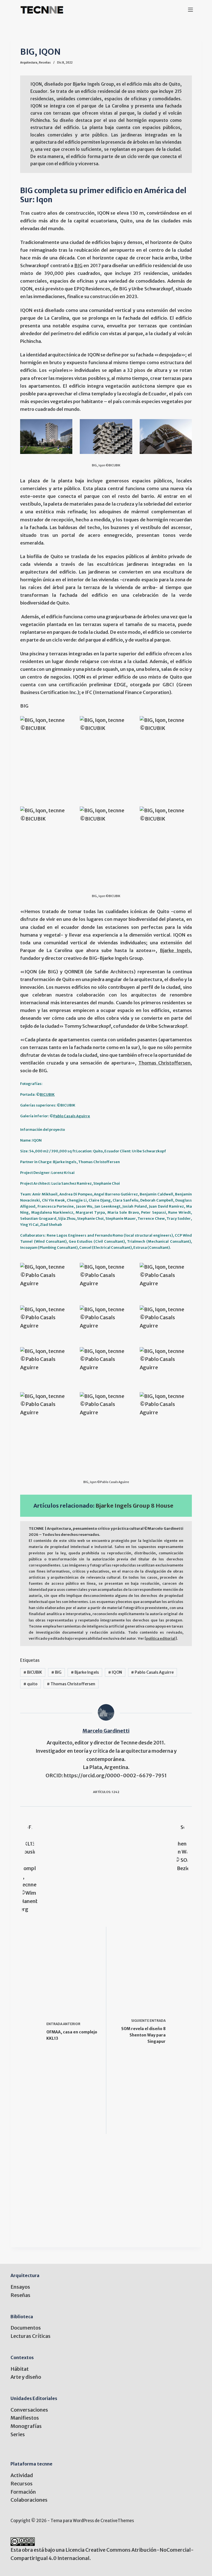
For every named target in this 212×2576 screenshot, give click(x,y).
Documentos (26, 2328)
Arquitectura (29, 63)
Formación (23, 2492)
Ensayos (20, 2287)
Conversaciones (29, 2410)
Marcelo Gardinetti (106, 1731)
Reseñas (45, 63)
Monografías (26, 2426)
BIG (78, 266)
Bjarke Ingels (175, 951)
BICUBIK (47, 1094)
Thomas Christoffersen (164, 1063)
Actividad (22, 2475)
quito (31, 1684)
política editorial (161, 1638)
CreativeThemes (117, 2521)
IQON (115, 1672)
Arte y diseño (26, 2377)
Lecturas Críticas (31, 2336)
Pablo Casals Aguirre (72, 1116)
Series (18, 2434)
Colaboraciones (29, 2500)
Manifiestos (25, 2418)
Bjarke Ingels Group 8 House (134, 1506)
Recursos (22, 2484)
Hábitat (20, 2369)
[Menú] (190, 10)
